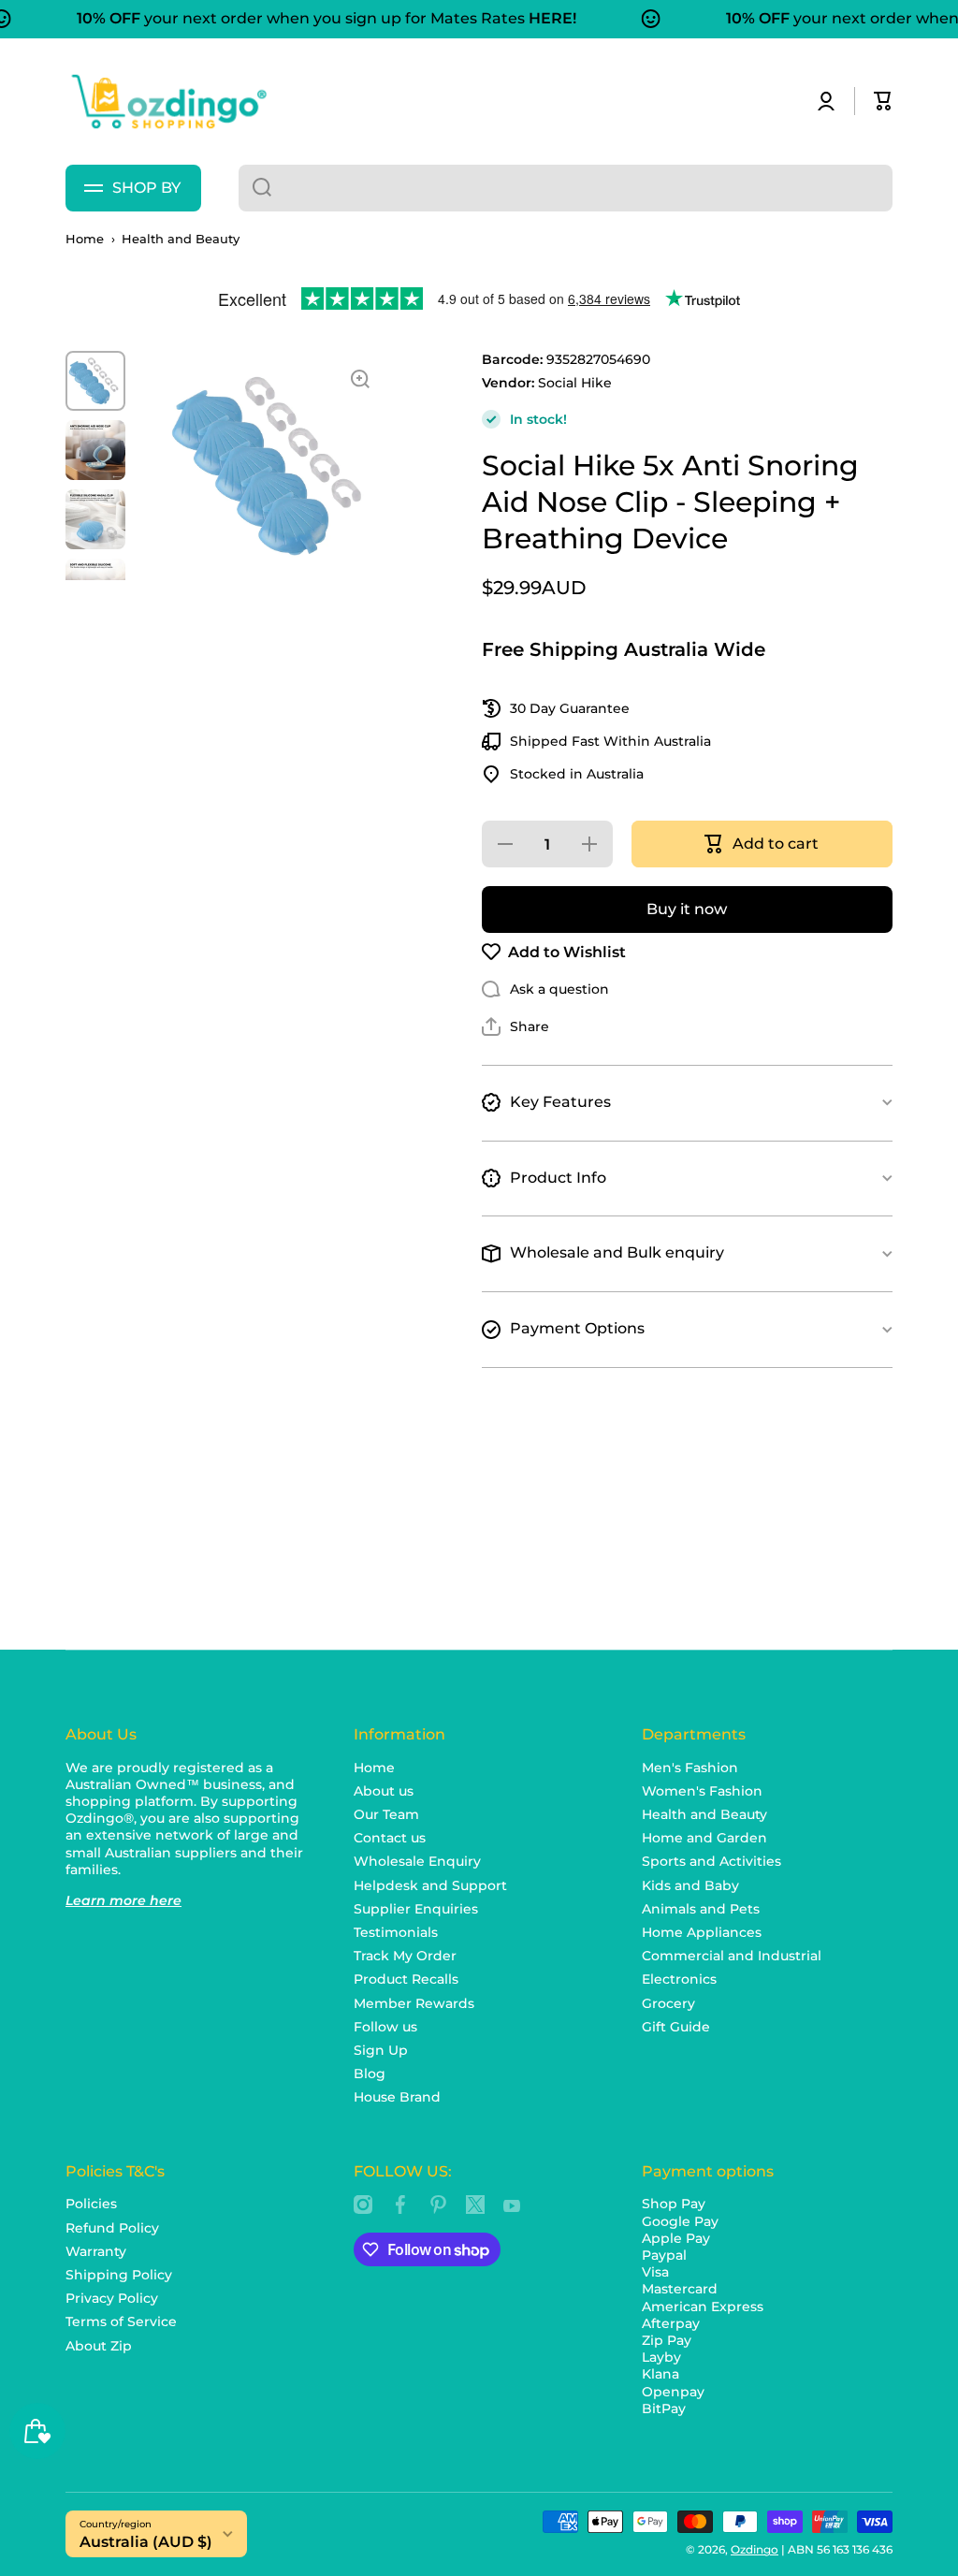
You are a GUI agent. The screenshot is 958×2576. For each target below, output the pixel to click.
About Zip (99, 2346)
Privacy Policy (112, 2298)
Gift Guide (676, 2027)
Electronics (679, 1979)
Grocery (668, 2003)
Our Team (386, 1814)
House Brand (397, 2097)
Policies (91, 2204)
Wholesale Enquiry (417, 1861)
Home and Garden (704, 1838)
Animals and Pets (701, 1909)
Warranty (96, 2251)
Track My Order (405, 1956)
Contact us (390, 1838)
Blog (370, 2074)
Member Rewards (414, 2003)
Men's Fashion (690, 1768)
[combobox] (566, 188)
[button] (883, 101)
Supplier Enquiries (416, 1909)
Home (85, 239)
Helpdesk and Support (430, 1885)
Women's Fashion (702, 1791)
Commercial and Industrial (732, 1956)
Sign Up (381, 2050)
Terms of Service (121, 2321)
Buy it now (687, 909)
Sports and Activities (711, 1861)
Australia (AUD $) (146, 2542)
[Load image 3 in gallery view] (95, 519)
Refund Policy (112, 2228)
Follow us (385, 2027)
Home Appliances (702, 1932)
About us (384, 1791)
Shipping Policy (119, 2275)
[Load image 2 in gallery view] (95, 450)
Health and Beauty (181, 239)
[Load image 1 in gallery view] (95, 381)
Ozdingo (755, 2549)
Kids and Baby (690, 1885)
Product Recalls (406, 1979)
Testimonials (396, 1932)
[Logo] (168, 102)
